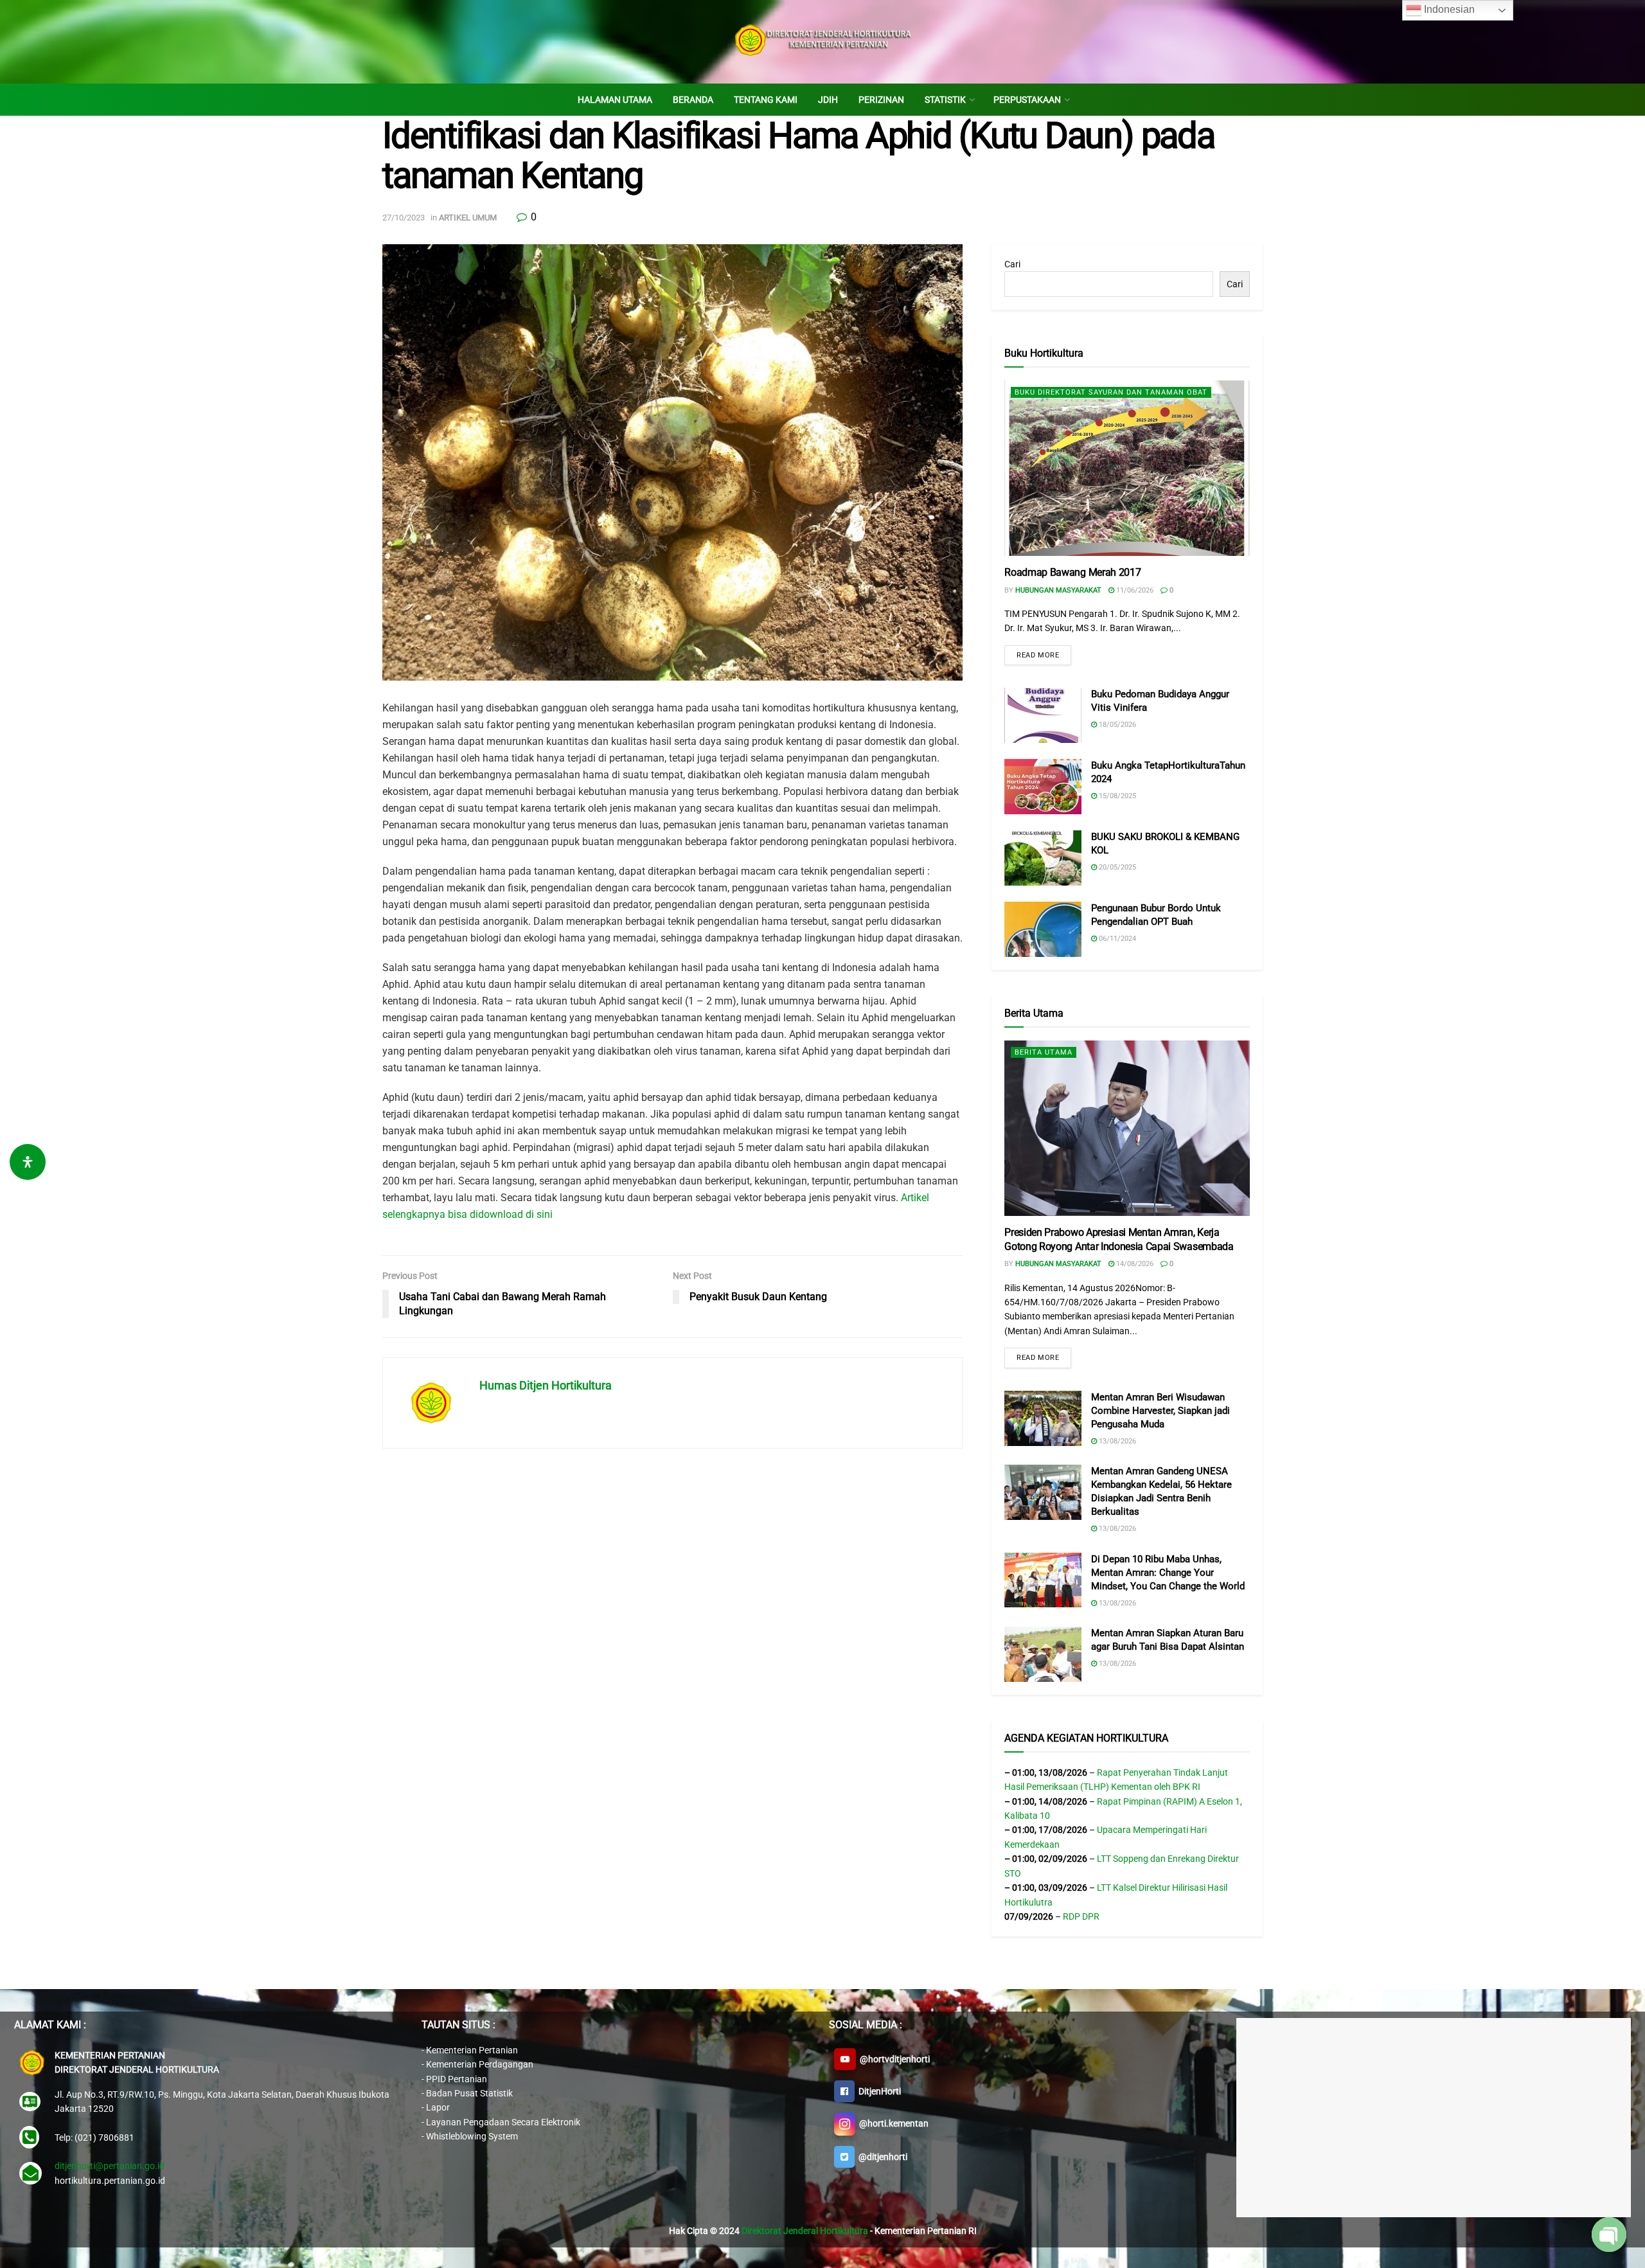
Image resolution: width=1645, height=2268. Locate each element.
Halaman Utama (615, 100)
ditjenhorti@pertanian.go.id (110, 2166)
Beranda (693, 100)
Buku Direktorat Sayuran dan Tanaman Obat (1111, 392)
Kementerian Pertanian (472, 2050)
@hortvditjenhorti (893, 2059)
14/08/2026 (1134, 1264)
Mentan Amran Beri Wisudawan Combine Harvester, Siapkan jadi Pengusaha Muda (1160, 1411)
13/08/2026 (1116, 1441)
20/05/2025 (1116, 867)
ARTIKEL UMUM (468, 218)
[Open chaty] (1609, 2235)
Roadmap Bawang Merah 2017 (1072, 572)
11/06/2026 (1134, 590)
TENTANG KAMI (766, 100)
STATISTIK (945, 100)
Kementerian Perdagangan (480, 2064)
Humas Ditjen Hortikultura (546, 1385)
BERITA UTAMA (1044, 1052)
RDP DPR (1081, 1916)
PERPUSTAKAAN (1027, 100)
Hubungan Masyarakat (1058, 590)
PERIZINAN (881, 100)
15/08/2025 (1116, 796)
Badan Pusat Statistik (469, 2093)
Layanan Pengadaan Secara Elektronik (503, 2122)
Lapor (438, 2107)
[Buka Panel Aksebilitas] (28, 1162)
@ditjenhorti (881, 2157)
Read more (1038, 655)
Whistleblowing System (472, 2136)
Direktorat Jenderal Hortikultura (805, 2231)
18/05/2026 (1116, 725)
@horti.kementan (892, 2123)
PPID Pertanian (457, 2079)
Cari (1012, 264)
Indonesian (1448, 9)
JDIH (828, 100)
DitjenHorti (878, 2091)
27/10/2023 (404, 218)
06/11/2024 (1116, 939)
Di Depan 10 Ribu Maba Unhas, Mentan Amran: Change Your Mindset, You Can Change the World (1168, 1573)
